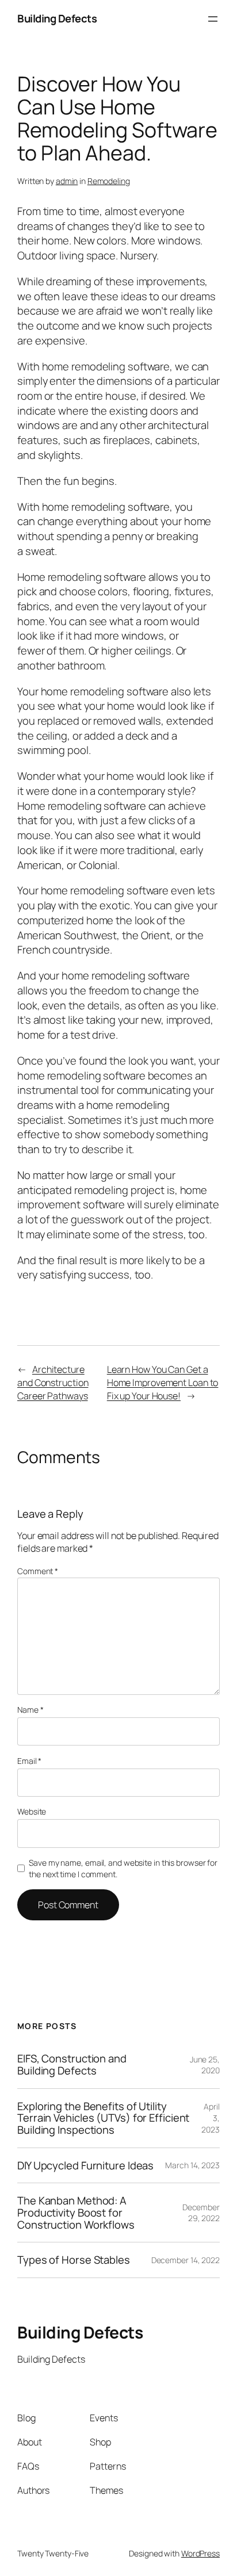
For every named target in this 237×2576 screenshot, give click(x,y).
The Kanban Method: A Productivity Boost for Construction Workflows (76, 2213)
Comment (38, 1571)
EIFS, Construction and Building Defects (72, 2064)
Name (30, 1710)
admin (67, 181)
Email (29, 1761)
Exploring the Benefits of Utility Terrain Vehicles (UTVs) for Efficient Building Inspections (103, 2118)
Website (32, 1811)
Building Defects (57, 18)
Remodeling (109, 181)
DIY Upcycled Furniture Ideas (85, 2166)
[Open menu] (213, 19)
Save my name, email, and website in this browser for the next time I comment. (123, 1868)
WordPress (200, 2553)
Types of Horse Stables (74, 2260)
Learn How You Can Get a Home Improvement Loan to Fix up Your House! (163, 1382)
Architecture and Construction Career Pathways (53, 1382)
